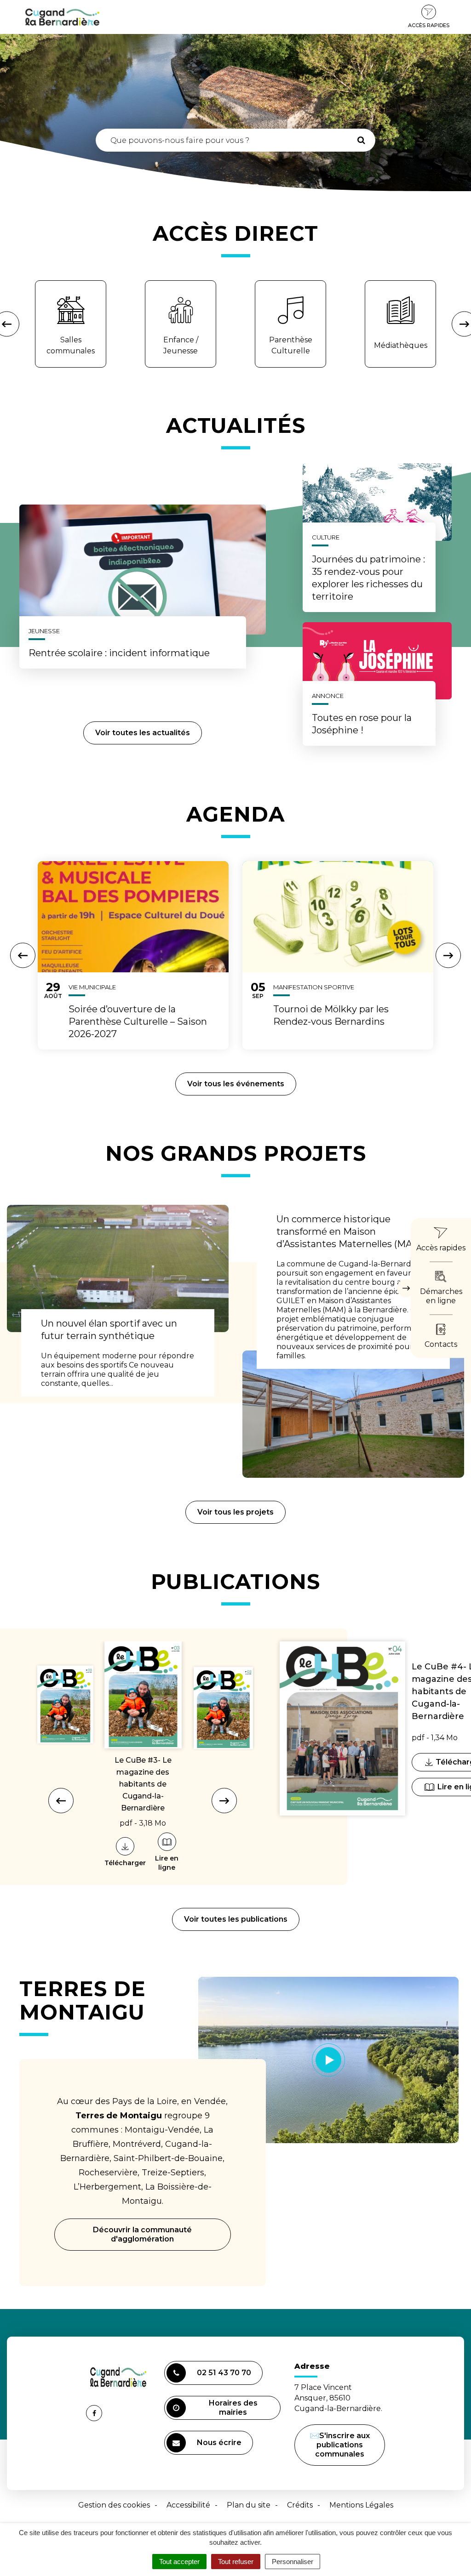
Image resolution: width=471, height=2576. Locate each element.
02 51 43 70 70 (224, 2373)
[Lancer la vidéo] (328, 2060)
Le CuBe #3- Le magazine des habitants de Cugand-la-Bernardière (143, 1784)
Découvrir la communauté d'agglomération (142, 2234)
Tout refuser (236, 2562)
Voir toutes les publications (236, 1919)
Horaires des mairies (233, 2408)
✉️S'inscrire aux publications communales (340, 2445)
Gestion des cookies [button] (114, 2505)
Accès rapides (429, 25)
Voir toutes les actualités (143, 733)
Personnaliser (293, 2562)
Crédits (300, 2505)
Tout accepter (179, 2562)
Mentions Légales (361, 2505)
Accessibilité (188, 2505)
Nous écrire (221, 2446)
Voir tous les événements (236, 1084)
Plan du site (249, 2505)
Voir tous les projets (235, 1512)
